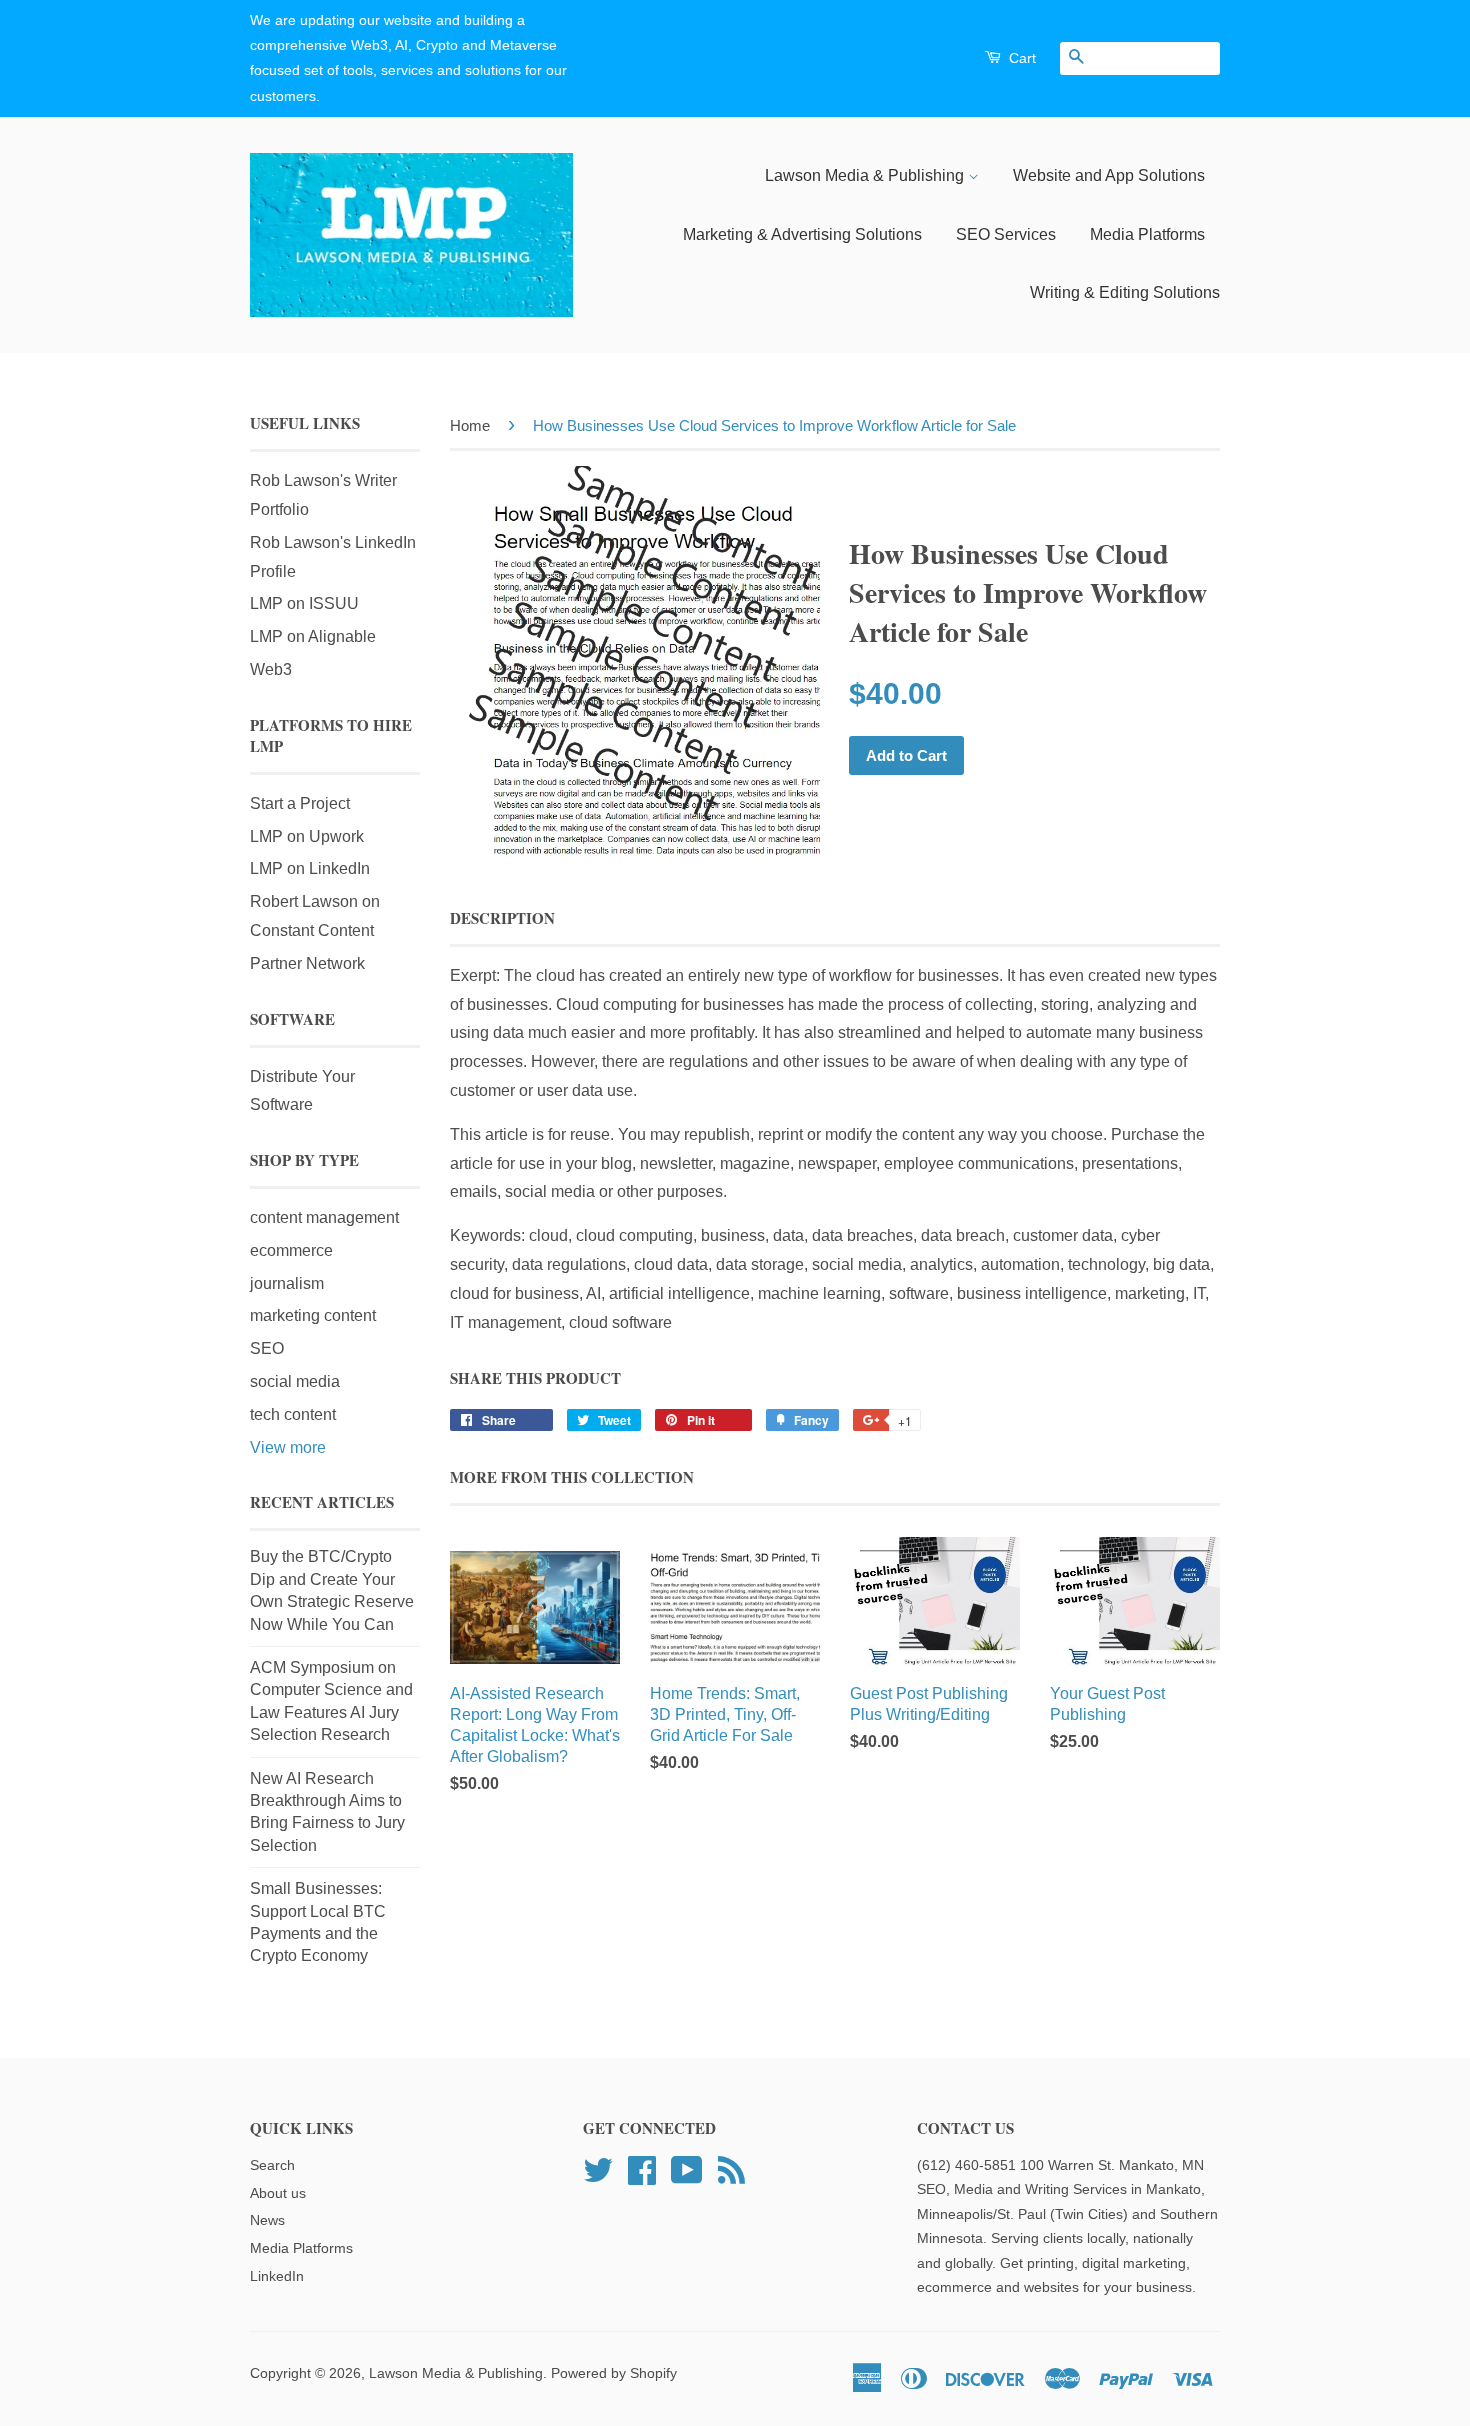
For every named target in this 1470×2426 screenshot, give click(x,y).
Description (502, 918)
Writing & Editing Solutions (1125, 292)
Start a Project (300, 803)
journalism (287, 1283)
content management (324, 1217)
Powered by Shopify (614, 2373)
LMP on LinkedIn (310, 868)
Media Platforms (1147, 234)
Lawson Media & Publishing (866, 175)
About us (278, 2193)
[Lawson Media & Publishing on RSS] (731, 2168)
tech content (293, 1414)
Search (272, 2165)
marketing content (313, 1315)
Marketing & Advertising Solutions (802, 234)
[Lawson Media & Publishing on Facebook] (642, 2168)
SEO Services (1006, 234)
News (267, 2220)
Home (470, 425)
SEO (267, 1348)
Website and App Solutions (1109, 175)
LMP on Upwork (307, 836)
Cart (1020, 58)
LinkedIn (277, 2276)
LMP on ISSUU (304, 603)
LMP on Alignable (313, 636)
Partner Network (307, 963)
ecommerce (291, 1250)
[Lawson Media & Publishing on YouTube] (687, 2168)
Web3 (271, 669)
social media (295, 1381)
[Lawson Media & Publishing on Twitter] (598, 2168)
